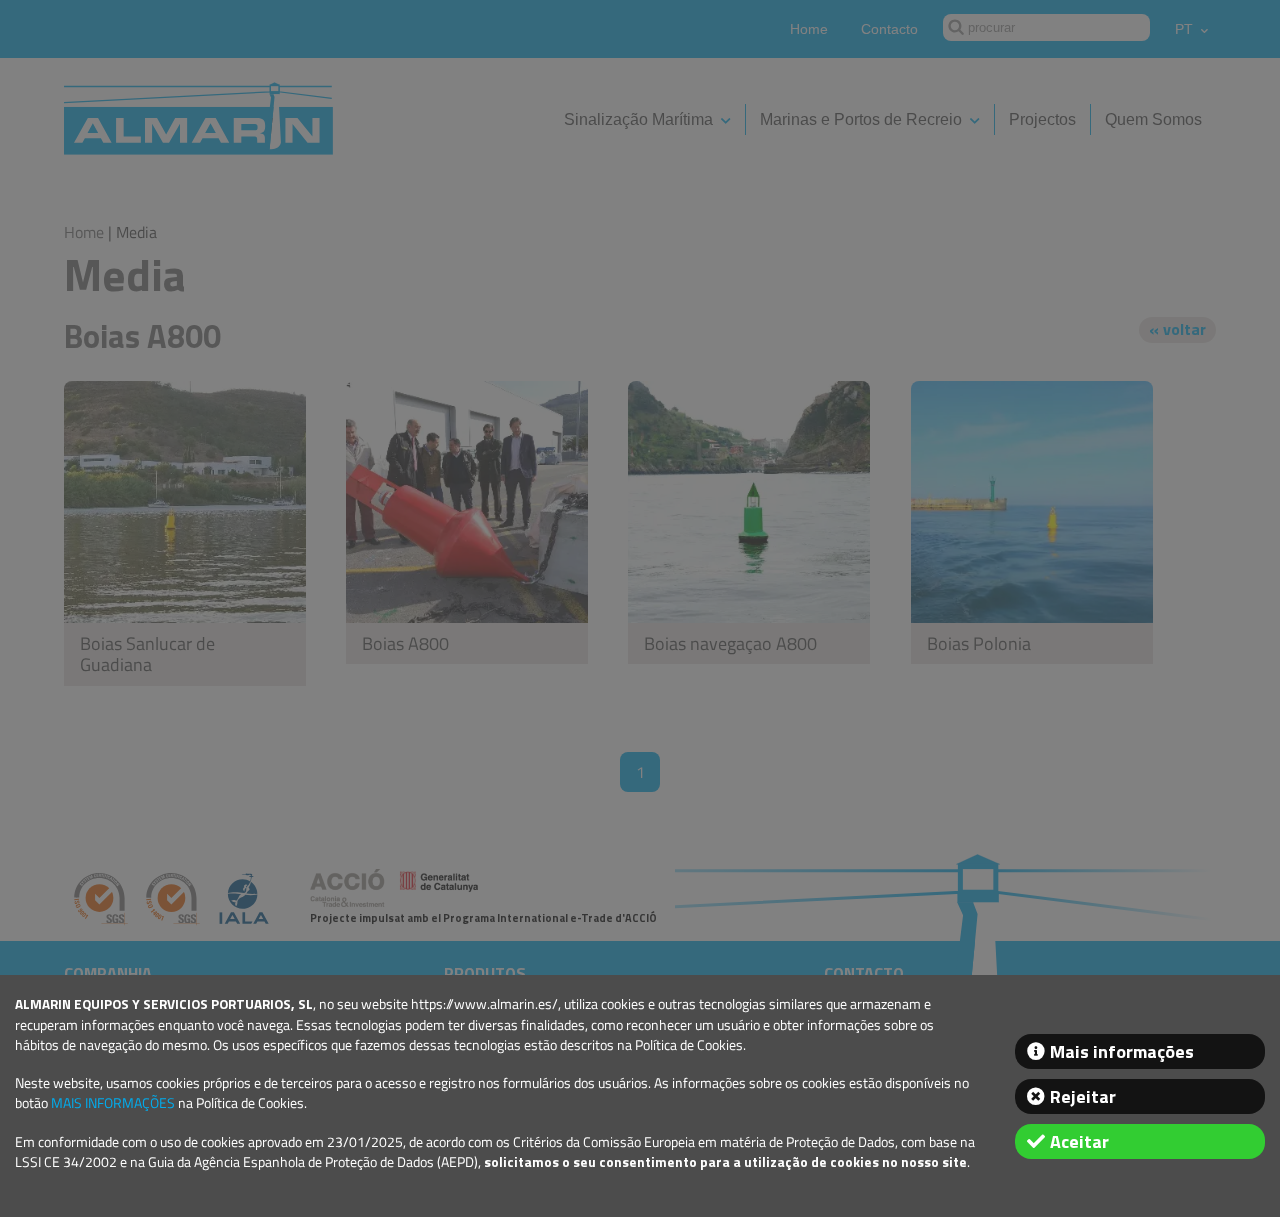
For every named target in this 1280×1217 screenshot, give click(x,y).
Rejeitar (1083, 1096)
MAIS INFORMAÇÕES (113, 1103)
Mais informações (1122, 1051)
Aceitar (1079, 1141)
